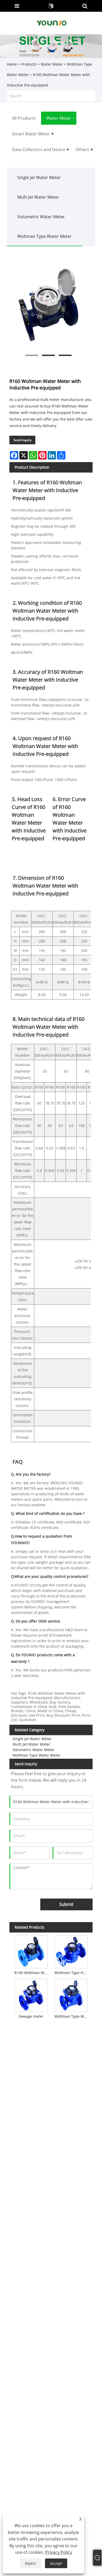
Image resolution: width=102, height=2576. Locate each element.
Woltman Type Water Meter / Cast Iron (72, 2016)
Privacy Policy (59, 2552)
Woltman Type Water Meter (44, 236)
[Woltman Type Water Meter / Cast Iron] (71, 1994)
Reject (30, 2563)
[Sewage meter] (31, 1994)
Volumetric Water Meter (41, 217)
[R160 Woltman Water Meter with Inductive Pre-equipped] (49, 305)
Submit (66, 1904)
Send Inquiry (22, 440)
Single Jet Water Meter (39, 177)
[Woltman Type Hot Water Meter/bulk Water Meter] (71, 1951)
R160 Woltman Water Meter (32, 1973)
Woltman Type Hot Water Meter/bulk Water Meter (72, 1973)
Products (29, 64)
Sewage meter (31, 2016)
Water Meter (52, 64)
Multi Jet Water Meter (38, 197)
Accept (56, 2563)
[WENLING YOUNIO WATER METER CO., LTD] (52, 23)
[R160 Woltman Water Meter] (31, 1951)
